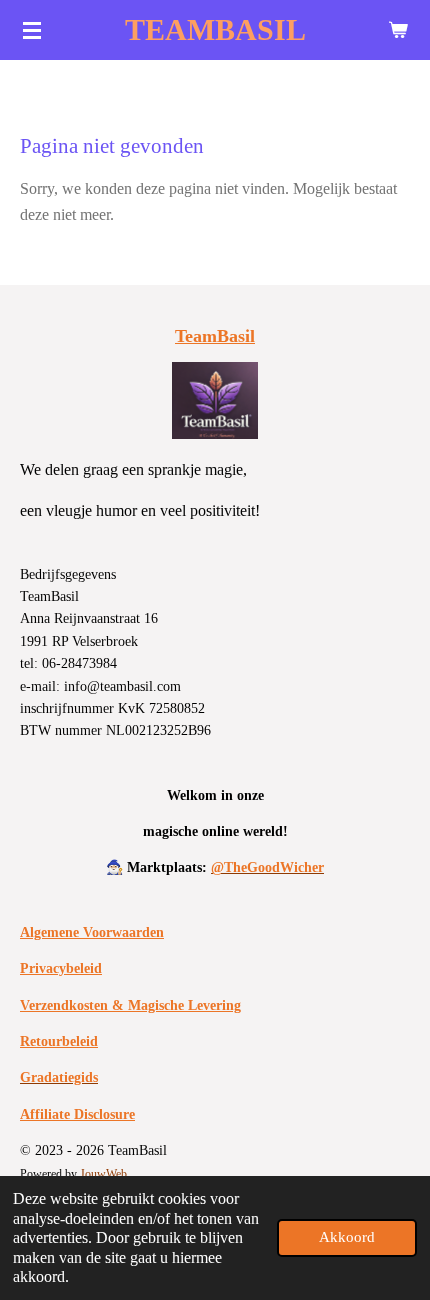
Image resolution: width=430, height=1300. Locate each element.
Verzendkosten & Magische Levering (130, 1005)
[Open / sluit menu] (32, 30)
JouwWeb (103, 1174)
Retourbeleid (59, 1041)
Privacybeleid (61, 968)
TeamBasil (215, 336)
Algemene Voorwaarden (92, 932)
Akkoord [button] (347, 1237)
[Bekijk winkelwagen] (398, 30)
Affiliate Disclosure (77, 1114)
